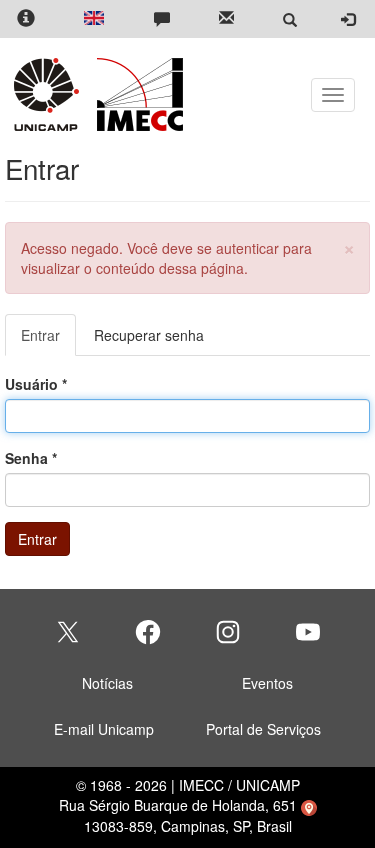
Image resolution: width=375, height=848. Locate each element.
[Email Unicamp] (226, 19)
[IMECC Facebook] (148, 632)
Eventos (267, 683)
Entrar (48, 340)
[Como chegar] (309, 805)
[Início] (136, 94)
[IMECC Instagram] (228, 632)
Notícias (107, 683)
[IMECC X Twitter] (68, 632)
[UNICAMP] (50, 94)
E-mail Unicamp (104, 729)
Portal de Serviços (263, 729)
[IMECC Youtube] (308, 632)
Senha (31, 458)
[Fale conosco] (162, 19)
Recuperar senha (149, 335)
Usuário (36, 384)
